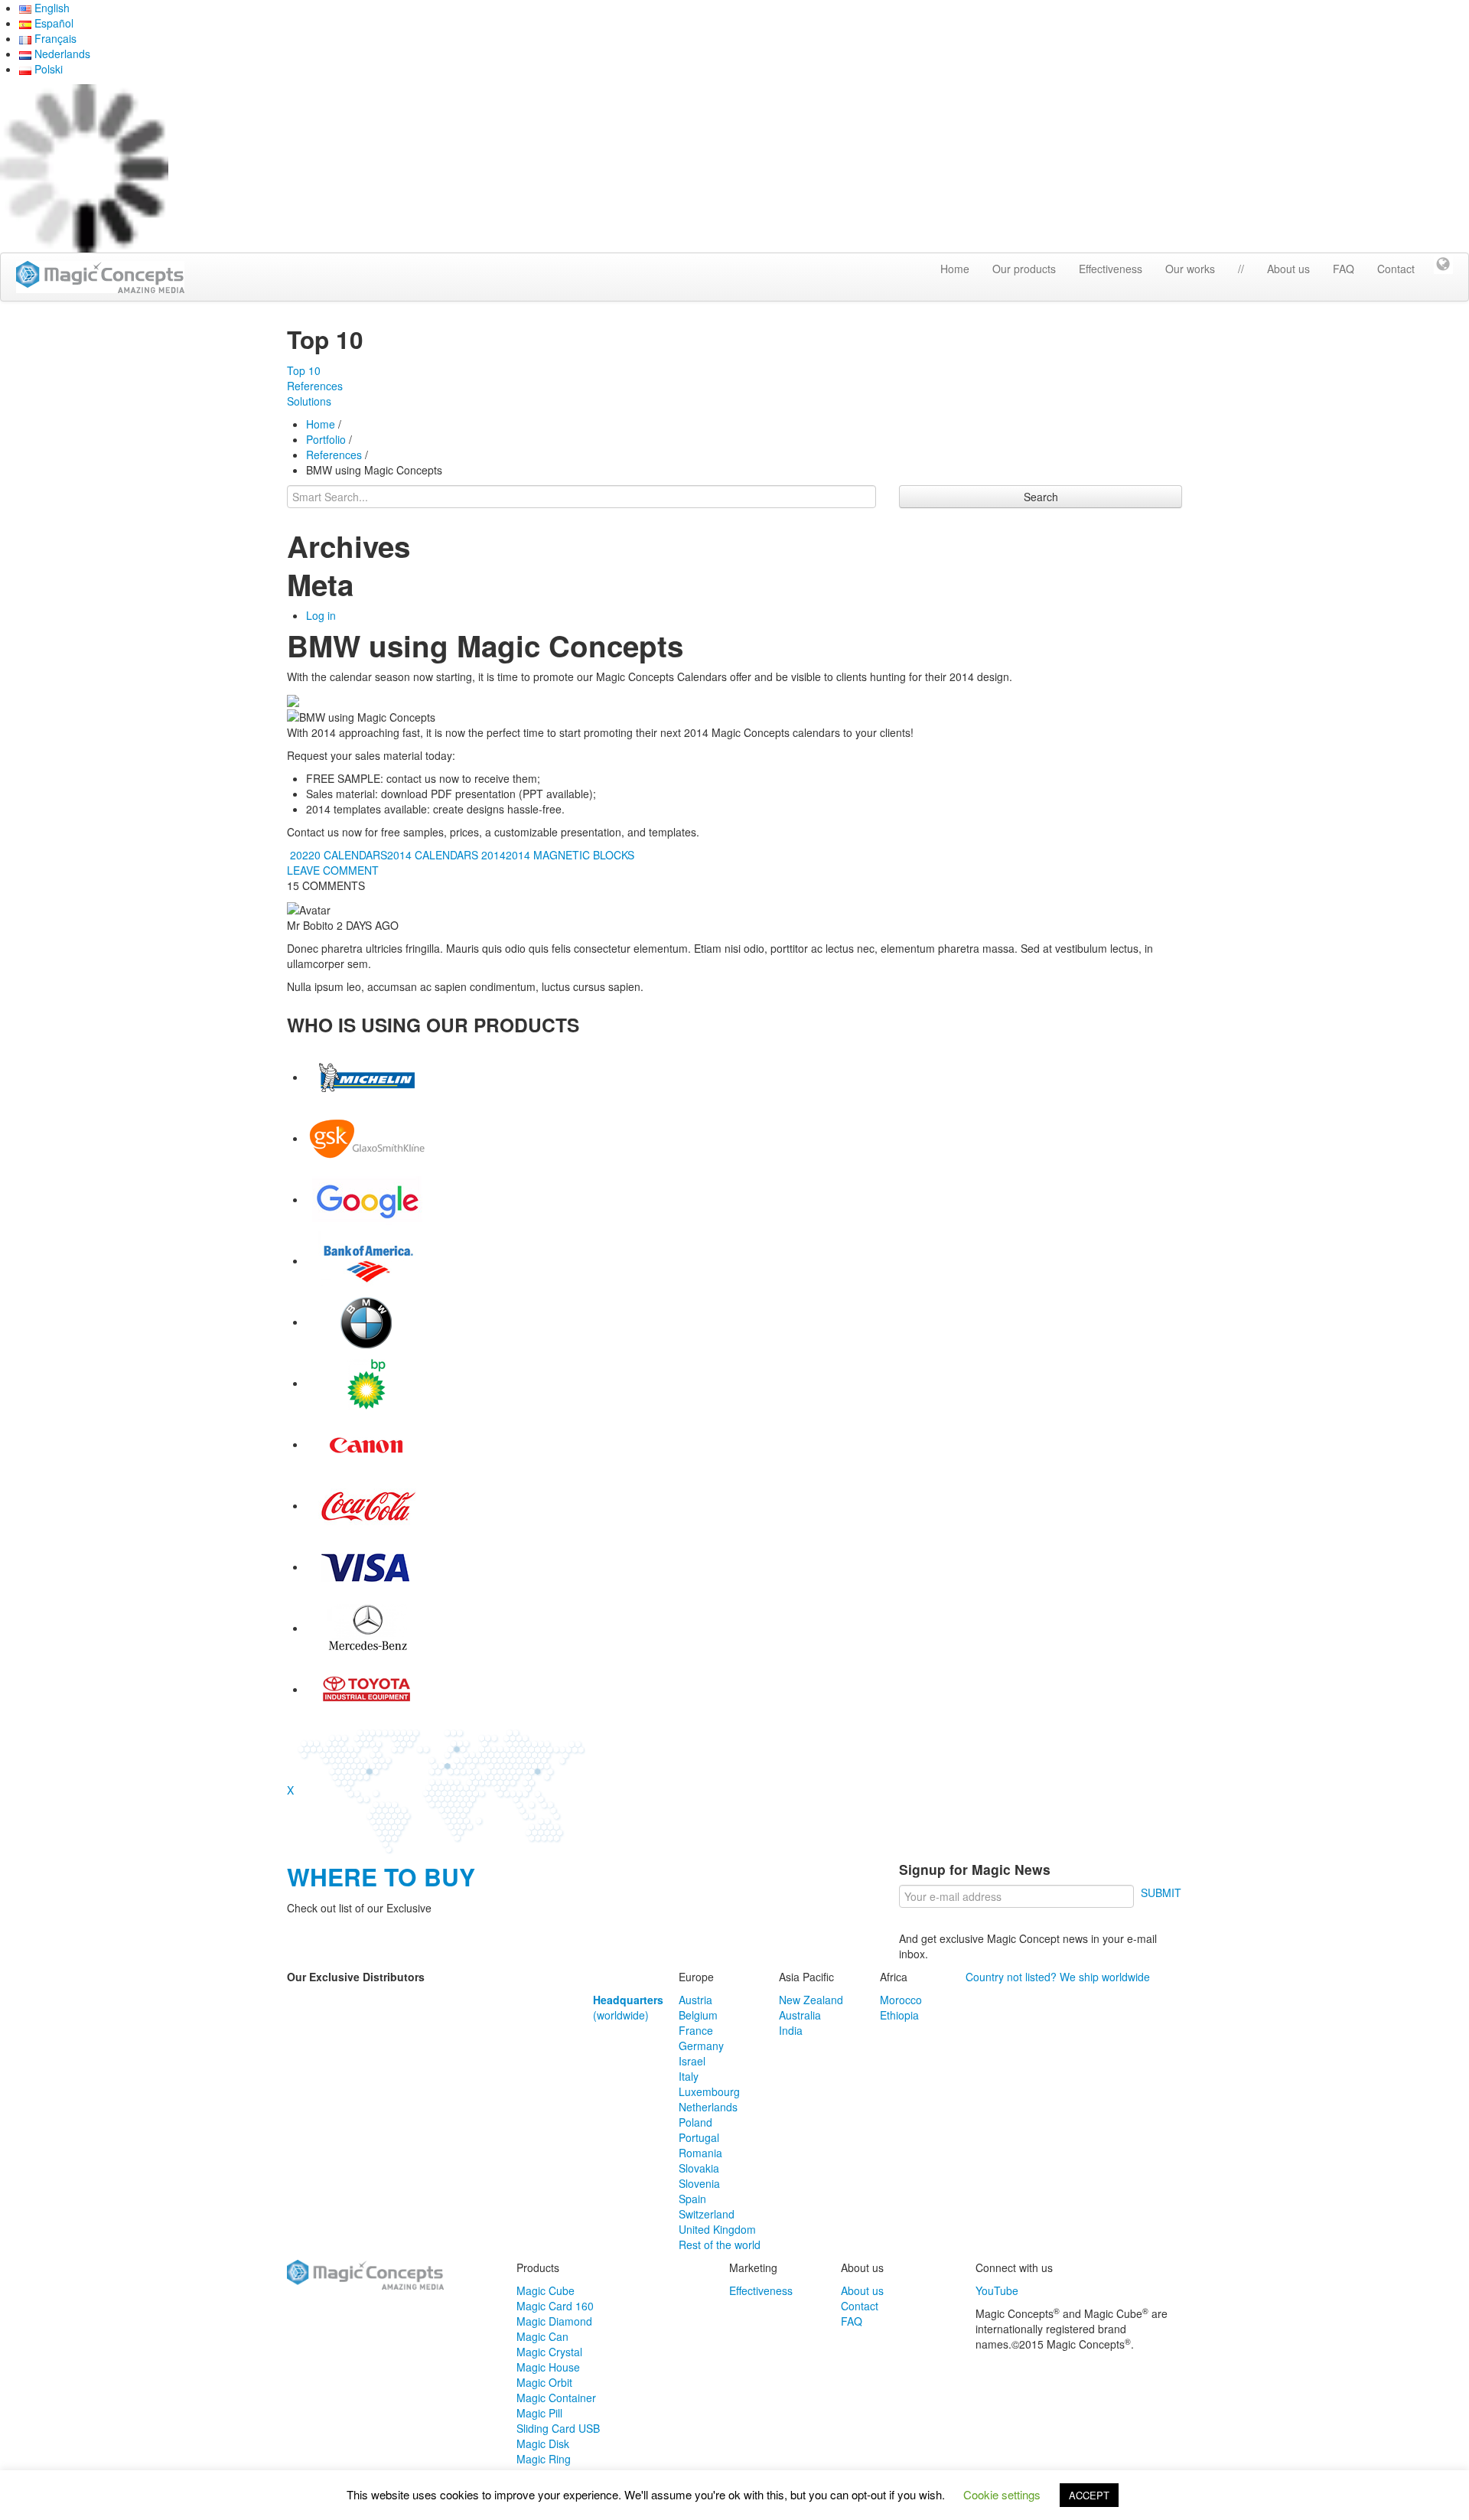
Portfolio (326, 439)
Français (54, 38)
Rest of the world (720, 2245)
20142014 (506, 855)
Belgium (698, 2015)
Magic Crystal (549, 2352)
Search (1041, 497)
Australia (800, 2015)
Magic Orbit (544, 2382)
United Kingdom (717, 2229)
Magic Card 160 (555, 2306)
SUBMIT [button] (1161, 1892)
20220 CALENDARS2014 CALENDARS (383, 855)
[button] (1443, 262)
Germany (701, 2046)
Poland (695, 2122)
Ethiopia (899, 2015)
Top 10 (304, 370)
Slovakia (699, 2168)
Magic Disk (543, 2443)
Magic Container (556, 2398)
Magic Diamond (554, 2321)
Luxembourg (709, 2091)
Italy (689, 2076)
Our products (1024, 269)
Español (52, 23)
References (315, 386)
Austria (695, 2000)
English (50, 8)
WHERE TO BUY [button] (381, 1877)
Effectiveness (1111, 269)
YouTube (997, 2290)
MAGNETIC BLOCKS (584, 855)
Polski (47, 69)
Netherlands (708, 2107)
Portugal (699, 2137)
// (1241, 269)
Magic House (548, 2367)
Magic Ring (544, 2459)
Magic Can (542, 2336)
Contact (1396, 269)
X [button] (290, 1790)
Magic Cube (546, 2290)
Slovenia (699, 2183)
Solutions (309, 401)
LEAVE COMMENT (333, 870)
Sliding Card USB (558, 2428)
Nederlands (61, 54)
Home (955, 269)
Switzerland (707, 2214)
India (791, 2030)
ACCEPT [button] (1089, 2495)
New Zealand (811, 2000)
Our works (1190, 269)
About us (1288, 269)
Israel (692, 2061)
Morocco (901, 2000)
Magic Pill (539, 2413)
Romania (700, 2153)
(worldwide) (628, 2007)
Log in (321, 615)
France (696, 2030)
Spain (692, 2199)
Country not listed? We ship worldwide (1058, 1977)
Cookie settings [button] (1002, 2494)
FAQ (1344, 269)
